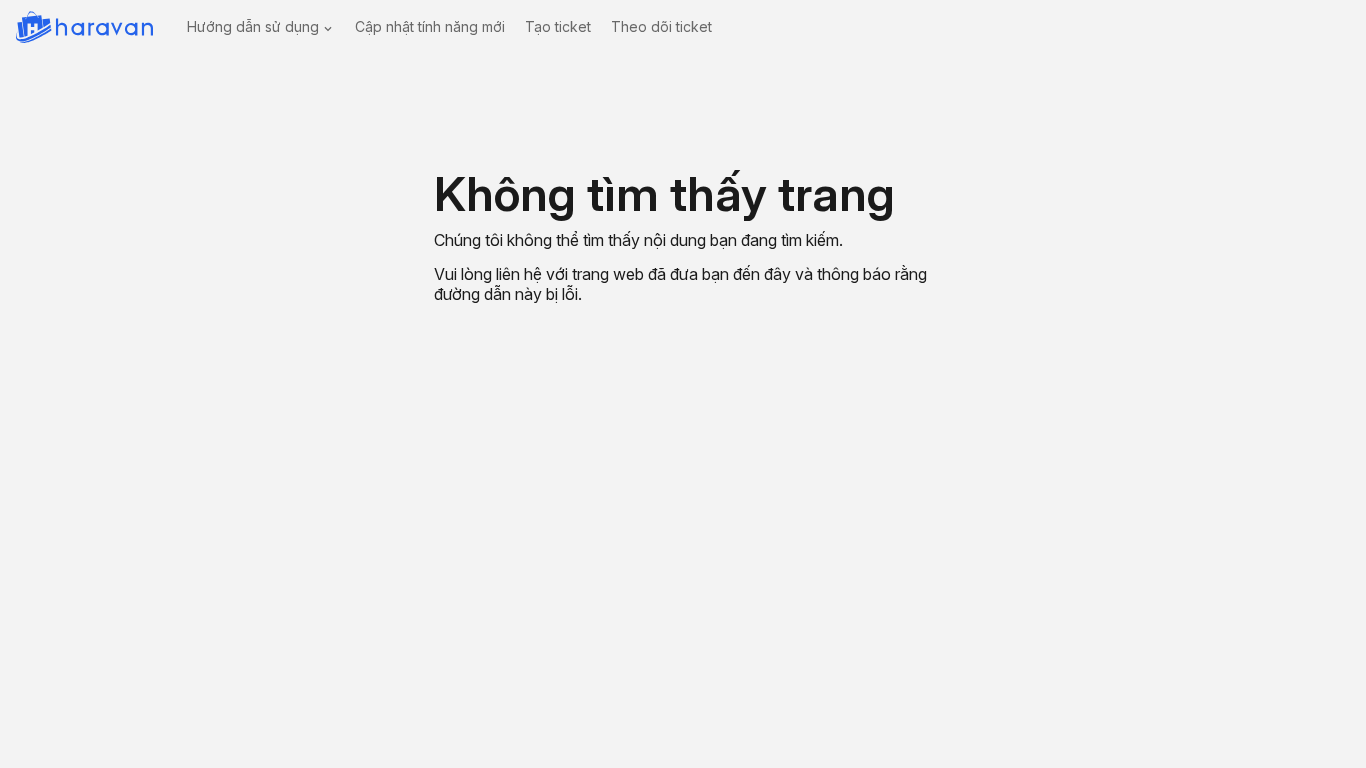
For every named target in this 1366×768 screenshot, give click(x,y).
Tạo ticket (558, 26)
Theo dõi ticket (661, 26)
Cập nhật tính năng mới (430, 26)
